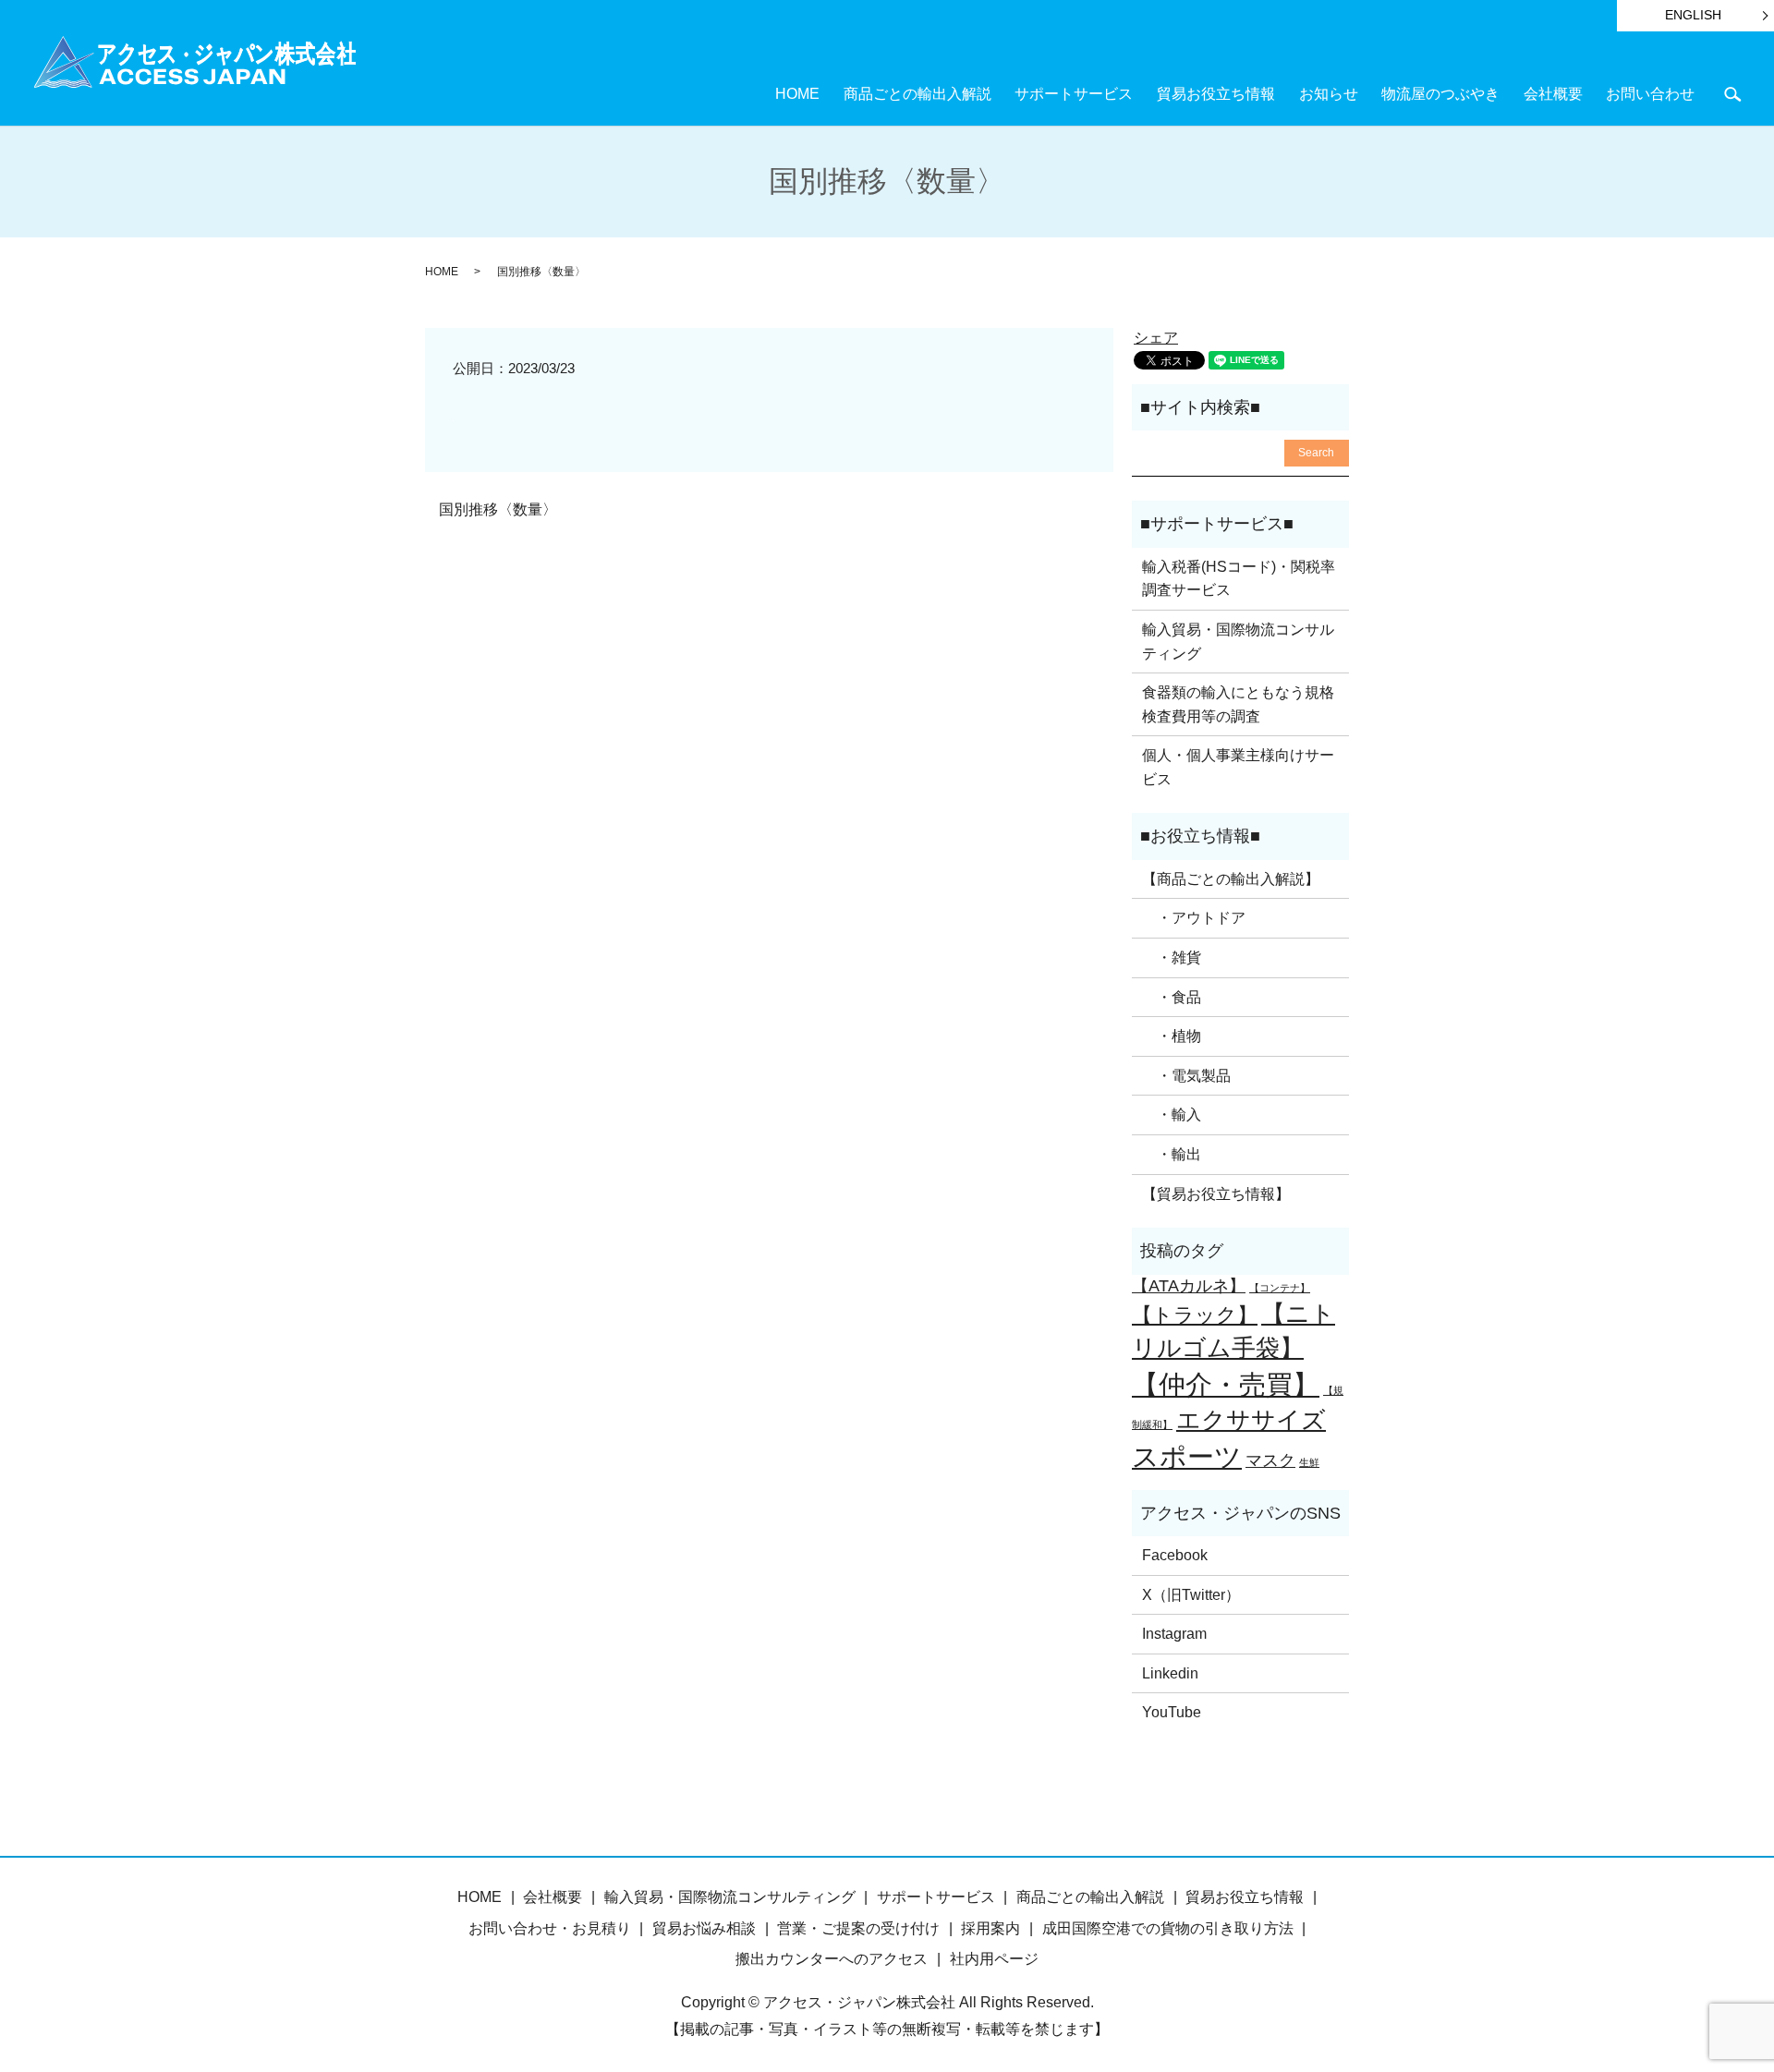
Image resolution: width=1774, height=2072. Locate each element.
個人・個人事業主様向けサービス (1238, 767)
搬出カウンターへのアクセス (832, 1959)
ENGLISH (1693, 15)
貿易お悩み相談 (704, 1928)
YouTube (1172, 1712)
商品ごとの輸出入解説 (917, 94)
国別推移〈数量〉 (498, 509)
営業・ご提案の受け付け (858, 1928)
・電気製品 (1186, 1076)
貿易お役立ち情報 (1216, 94)
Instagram (1174, 1634)
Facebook (1175, 1555)
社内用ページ (994, 1959)
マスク (1270, 1460)
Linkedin (1170, 1673)
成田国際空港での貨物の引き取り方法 (1168, 1928)
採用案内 (990, 1928)
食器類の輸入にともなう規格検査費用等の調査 (1238, 704)
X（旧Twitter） (1191, 1595)
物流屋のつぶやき (1440, 94)
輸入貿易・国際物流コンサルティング (1238, 642)
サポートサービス (1074, 94)
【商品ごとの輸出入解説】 (1231, 879)
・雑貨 (1172, 957)
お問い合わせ (1650, 94)
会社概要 (1553, 94)
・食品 (1172, 997)
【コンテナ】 (1280, 1288)
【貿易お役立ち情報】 (1216, 1194)
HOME (797, 94)
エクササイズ (1251, 1420)
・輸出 (1172, 1154)
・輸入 (1172, 1115)
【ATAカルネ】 (1189, 1286)
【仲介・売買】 (1226, 1384)
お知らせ (1329, 94)
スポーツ (1187, 1456)
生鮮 (1309, 1462)
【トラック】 (1195, 1315)
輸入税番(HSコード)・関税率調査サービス (1239, 579)
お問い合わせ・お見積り (550, 1928)
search (1732, 94)
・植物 (1172, 1036)
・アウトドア (1194, 918)
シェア (1156, 338)
